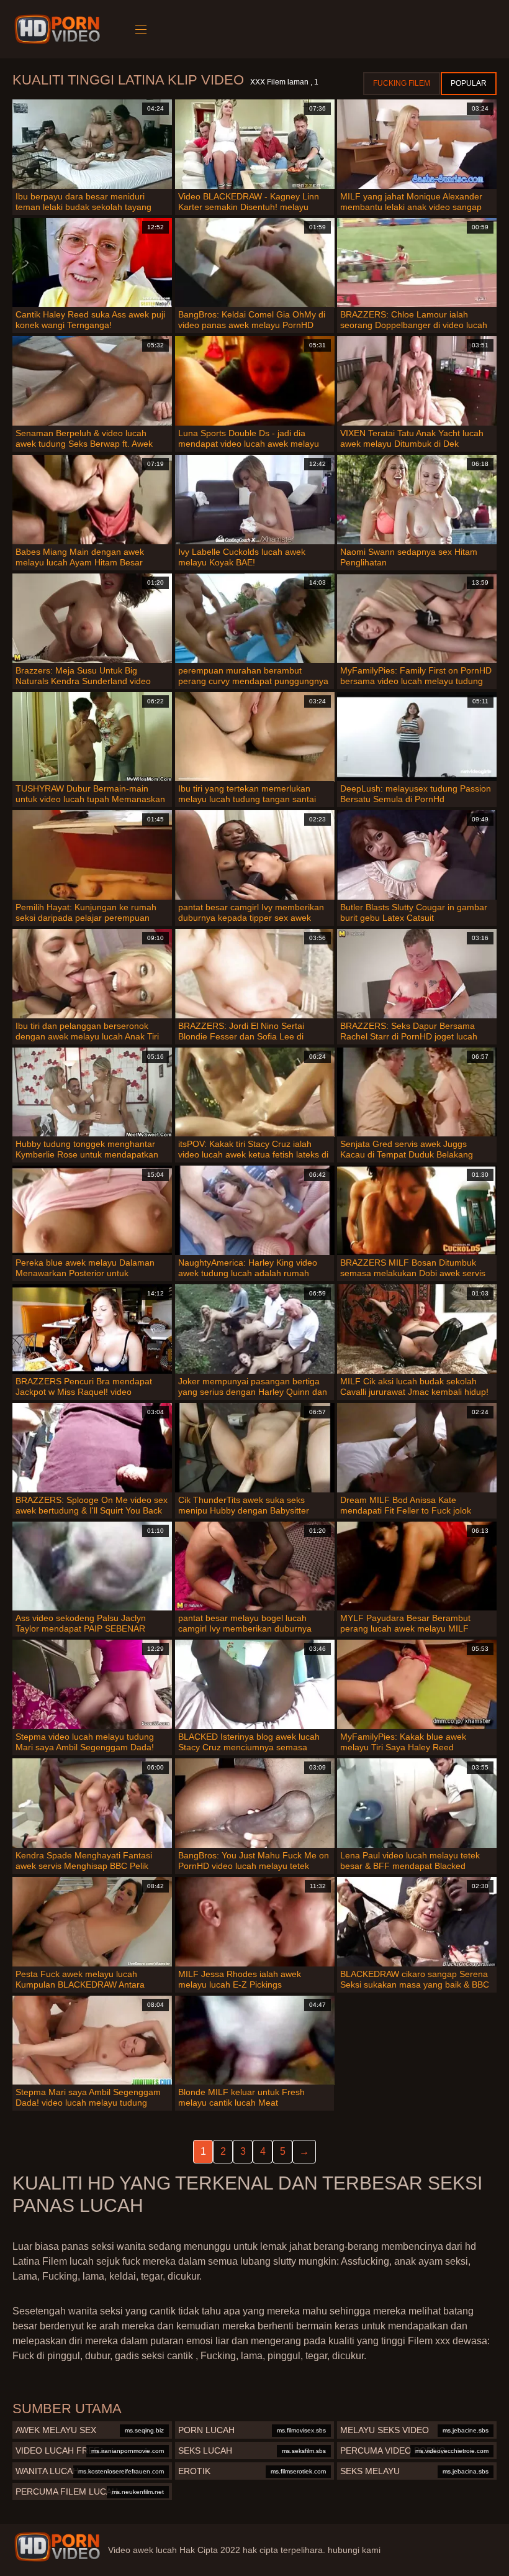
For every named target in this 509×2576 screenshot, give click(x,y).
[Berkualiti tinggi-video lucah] (59, 29)
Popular (469, 83)
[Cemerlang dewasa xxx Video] (57, 2547)
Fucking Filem (402, 83)
